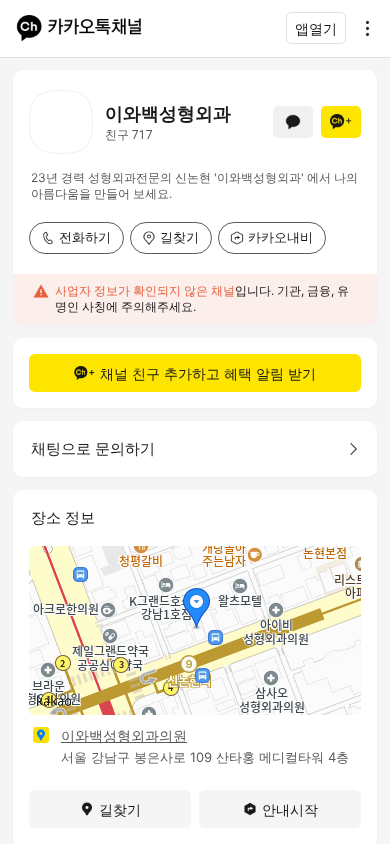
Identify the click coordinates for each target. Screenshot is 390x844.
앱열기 (316, 28)
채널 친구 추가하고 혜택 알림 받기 (208, 373)
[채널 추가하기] (341, 122)
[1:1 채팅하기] (293, 122)
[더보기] (362, 28)
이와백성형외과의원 (124, 735)
